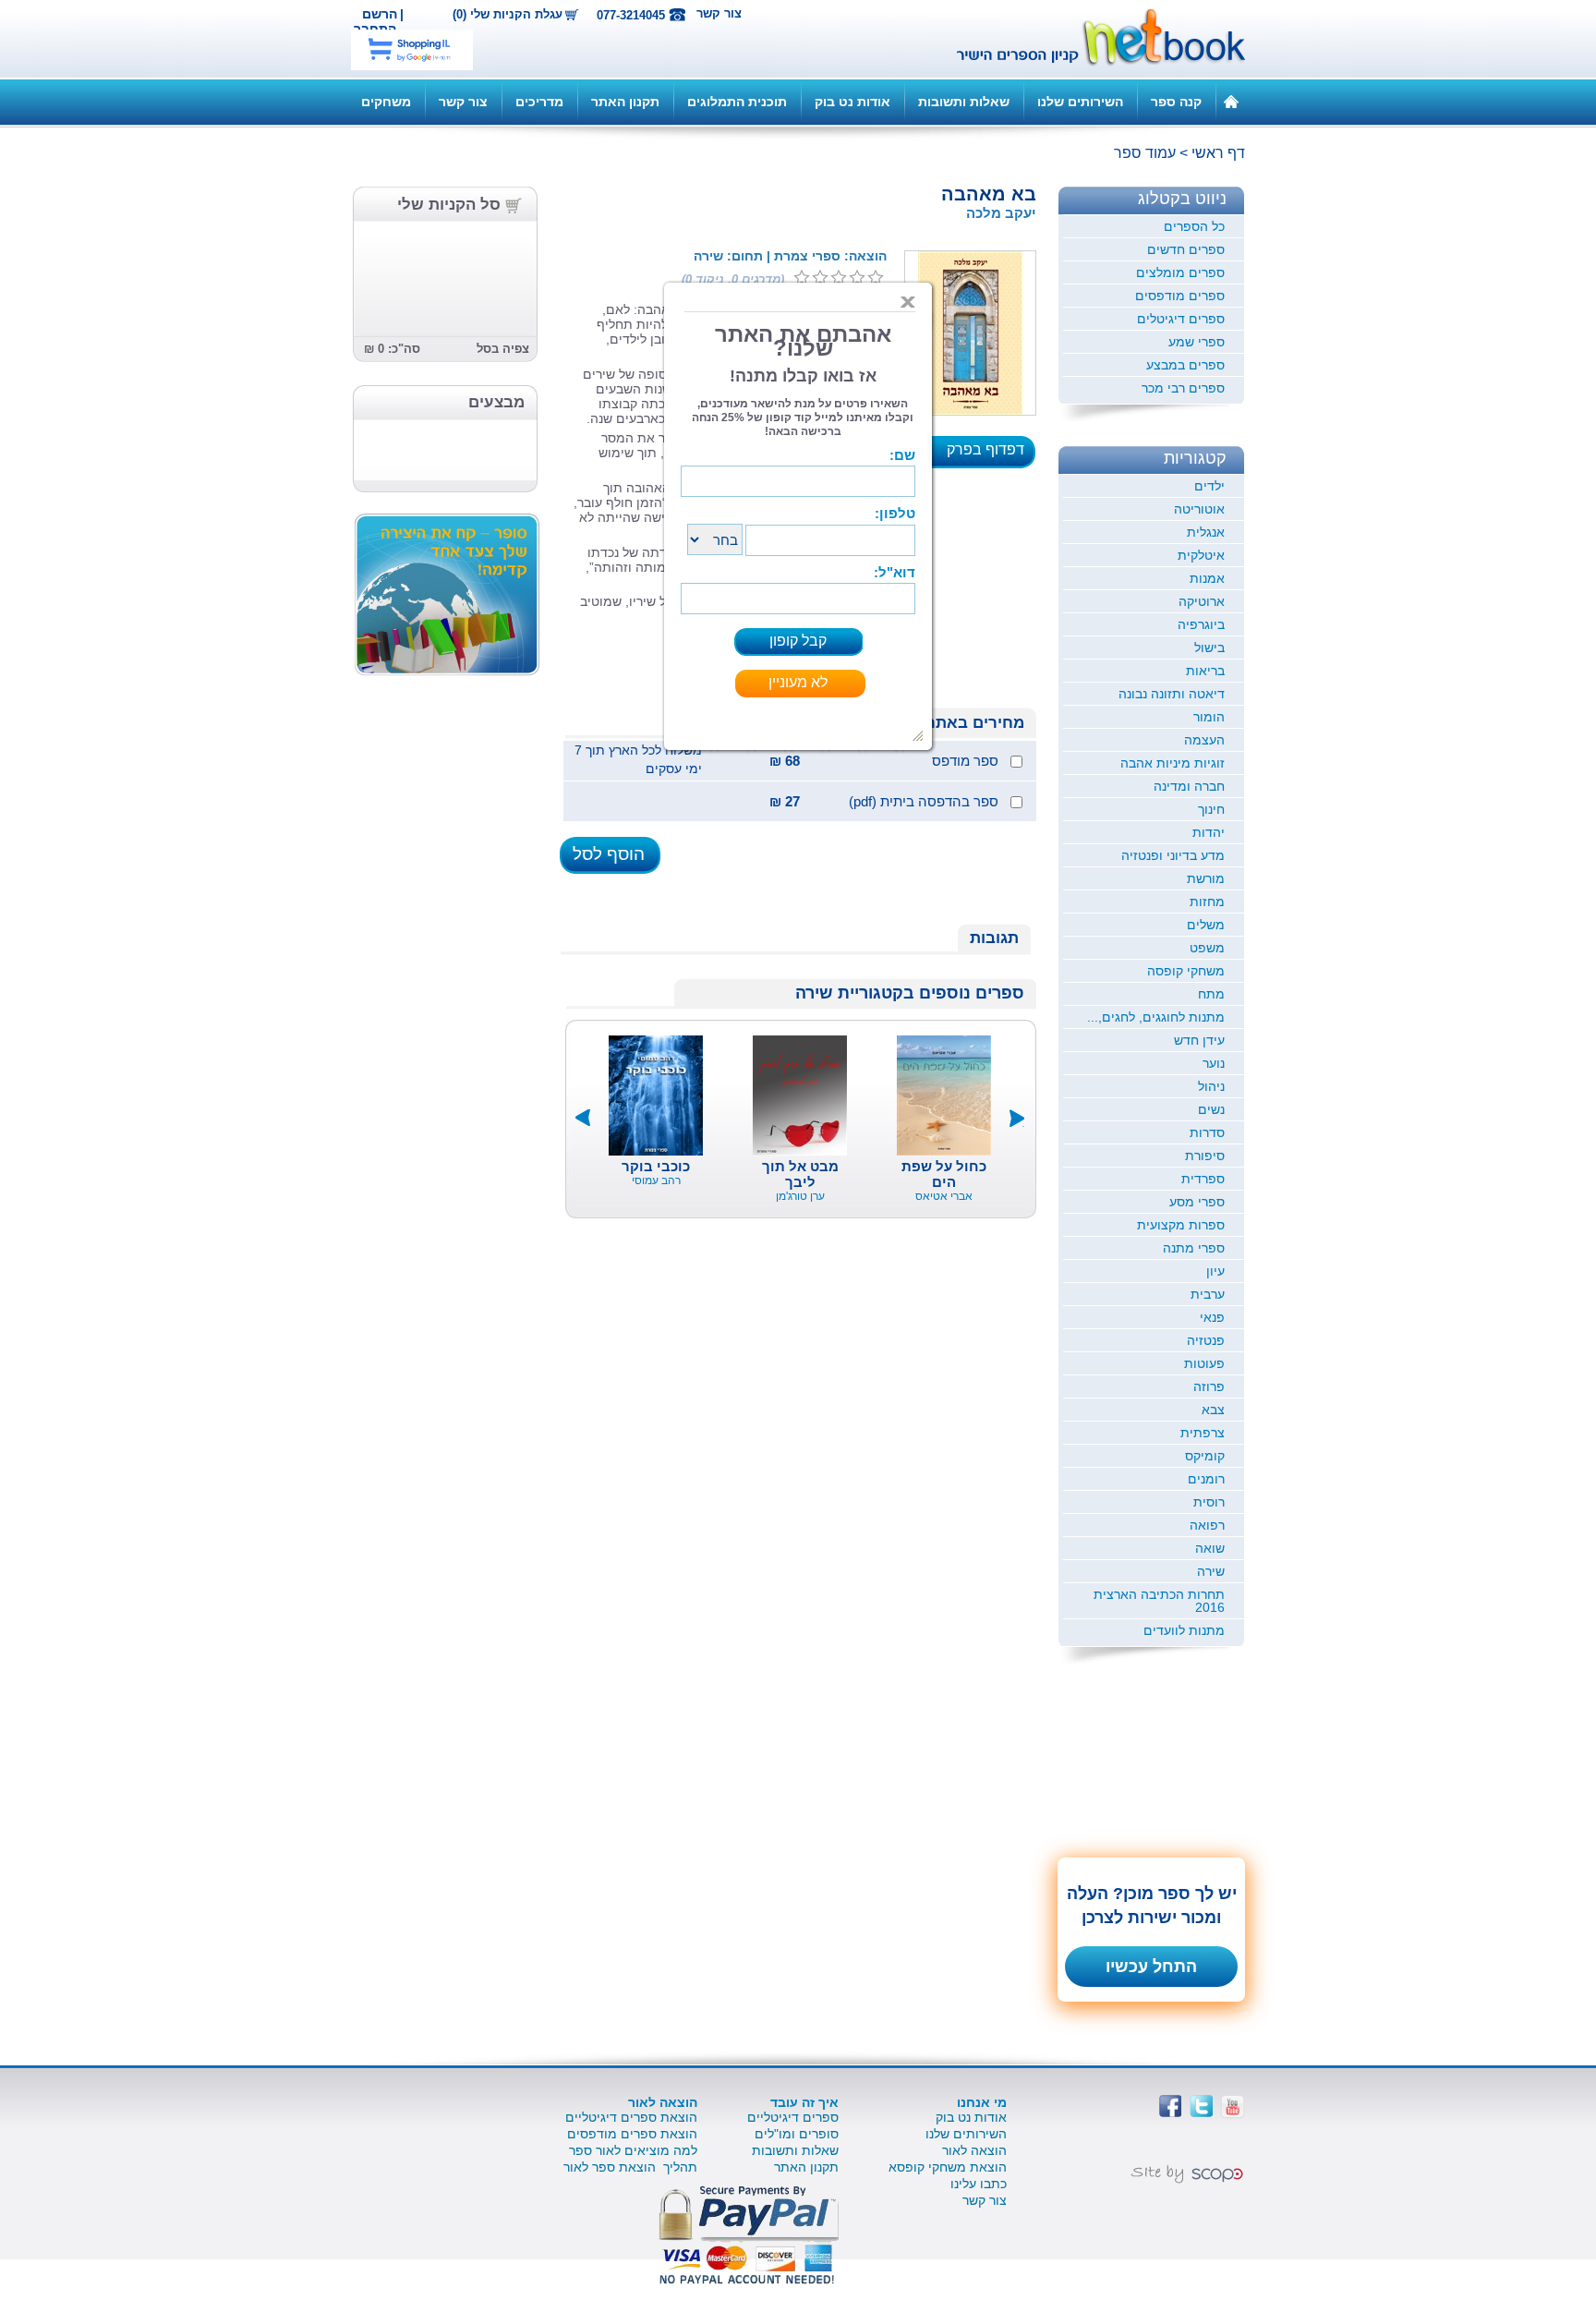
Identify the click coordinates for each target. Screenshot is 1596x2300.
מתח (1211, 994)
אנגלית (1206, 532)
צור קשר (719, 13)
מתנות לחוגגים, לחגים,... (1156, 1017)
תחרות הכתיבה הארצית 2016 (1159, 1601)
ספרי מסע (1197, 1202)
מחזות (1207, 902)
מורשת (1206, 878)
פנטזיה (1206, 1340)
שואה (1210, 1548)
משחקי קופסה (1186, 971)
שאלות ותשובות (964, 102)
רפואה (1207, 1525)
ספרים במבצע (1185, 365)
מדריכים (539, 102)
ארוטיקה (1202, 601)
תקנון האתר (625, 102)
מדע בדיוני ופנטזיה (1173, 855)
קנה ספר (1176, 102)
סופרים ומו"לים (797, 2134)
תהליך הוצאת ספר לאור (630, 2167)
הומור (1209, 717)
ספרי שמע (1197, 342)
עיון (1215, 1271)
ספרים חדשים (1186, 249)
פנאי (1212, 1317)
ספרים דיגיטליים (793, 2117)
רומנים (1206, 1479)
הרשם (380, 14)
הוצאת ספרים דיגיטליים (631, 2117)
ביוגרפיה (1201, 624)
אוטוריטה (1199, 509)
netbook (1091, 39)
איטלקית (1201, 555)
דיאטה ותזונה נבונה (1172, 694)
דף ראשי (1218, 153)
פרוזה (1209, 1386)
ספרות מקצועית (1181, 1225)
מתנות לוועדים (1184, 1630)
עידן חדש (1199, 1040)
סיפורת (1205, 1156)
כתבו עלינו (979, 2184)
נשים (1211, 1109)
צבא (1213, 1410)
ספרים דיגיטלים (1181, 319)
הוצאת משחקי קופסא (948, 2167)
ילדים (1209, 486)
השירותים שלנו (1080, 102)
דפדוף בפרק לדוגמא (991, 455)
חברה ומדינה (1189, 786)
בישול (1209, 648)
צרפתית (1203, 1433)
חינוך (1211, 809)
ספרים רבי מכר (1183, 388)
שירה (1211, 1571)
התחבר (375, 29)
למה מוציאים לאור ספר (633, 2150)
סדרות (1207, 1132)
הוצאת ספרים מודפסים (632, 2134)
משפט (1207, 948)
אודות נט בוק (852, 102)
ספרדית (1203, 1179)
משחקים (386, 102)
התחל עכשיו (1151, 1967)
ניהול (1211, 1086)
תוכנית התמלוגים (737, 102)
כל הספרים (1194, 226)
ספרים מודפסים (1180, 296)
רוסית (1209, 1502)
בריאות (1205, 671)
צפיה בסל (503, 349)
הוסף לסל (609, 854)
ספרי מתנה (1194, 1248)
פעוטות (1204, 1363)
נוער (1214, 1063)
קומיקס (1205, 1456)
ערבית (1208, 1294)
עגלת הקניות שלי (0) (508, 15)
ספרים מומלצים (1180, 272)
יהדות (1209, 832)
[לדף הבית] (1231, 101)
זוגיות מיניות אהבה (1173, 763)
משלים (1206, 925)
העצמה (1204, 740)
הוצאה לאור (974, 2150)
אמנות (1207, 578)
